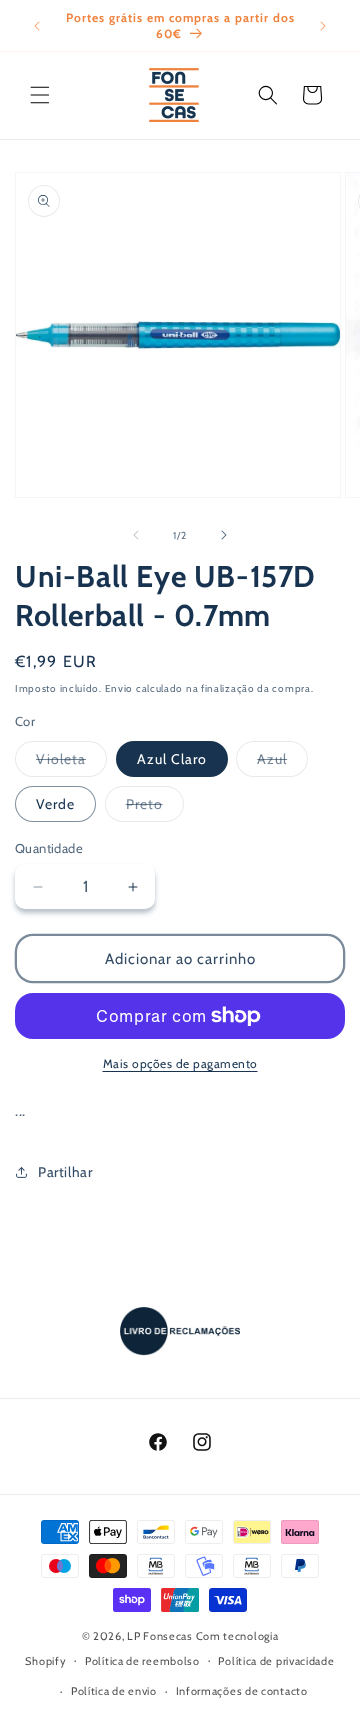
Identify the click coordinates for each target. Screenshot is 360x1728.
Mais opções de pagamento (180, 1063)
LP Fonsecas (160, 1636)
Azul (282, 763)
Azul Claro (172, 759)
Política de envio (114, 1691)
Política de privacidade (276, 1661)
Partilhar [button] (65, 1172)
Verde (55, 804)
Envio (119, 688)
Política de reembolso (142, 1661)
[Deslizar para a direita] (224, 535)
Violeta (71, 763)
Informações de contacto (242, 1691)
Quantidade (49, 848)
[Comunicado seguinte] (323, 26)
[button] (40, 95)
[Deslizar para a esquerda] (136, 535)
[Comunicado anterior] (37, 26)
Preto (155, 808)
